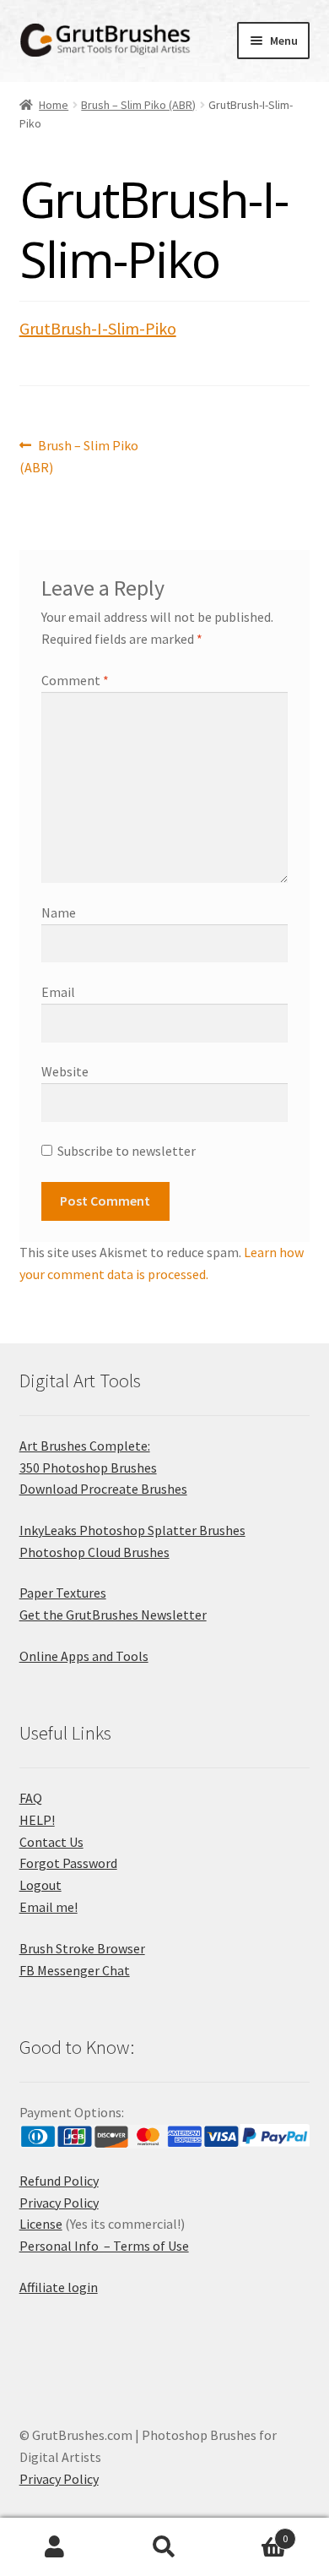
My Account (55, 2547)
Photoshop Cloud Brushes (94, 1552)
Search (164, 2547)
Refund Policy (59, 2181)
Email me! (49, 1907)
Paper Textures (63, 1593)
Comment (75, 680)
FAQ (31, 1798)
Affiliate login (59, 2287)
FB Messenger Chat (75, 1970)
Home (54, 105)
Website (65, 1071)
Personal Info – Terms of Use (104, 2246)
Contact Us (51, 1842)
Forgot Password (68, 1863)
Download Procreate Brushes (103, 1489)
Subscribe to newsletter (127, 1151)
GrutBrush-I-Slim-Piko (98, 328)
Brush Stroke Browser (82, 1948)
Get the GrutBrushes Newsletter (113, 1615)
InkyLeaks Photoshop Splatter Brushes (132, 1530)
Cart (253, 2532)
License (41, 2224)
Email (58, 992)
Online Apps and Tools (84, 1656)
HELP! (37, 1820)
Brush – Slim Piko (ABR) (138, 105)
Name (59, 912)
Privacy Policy (59, 2203)
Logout (40, 1885)
